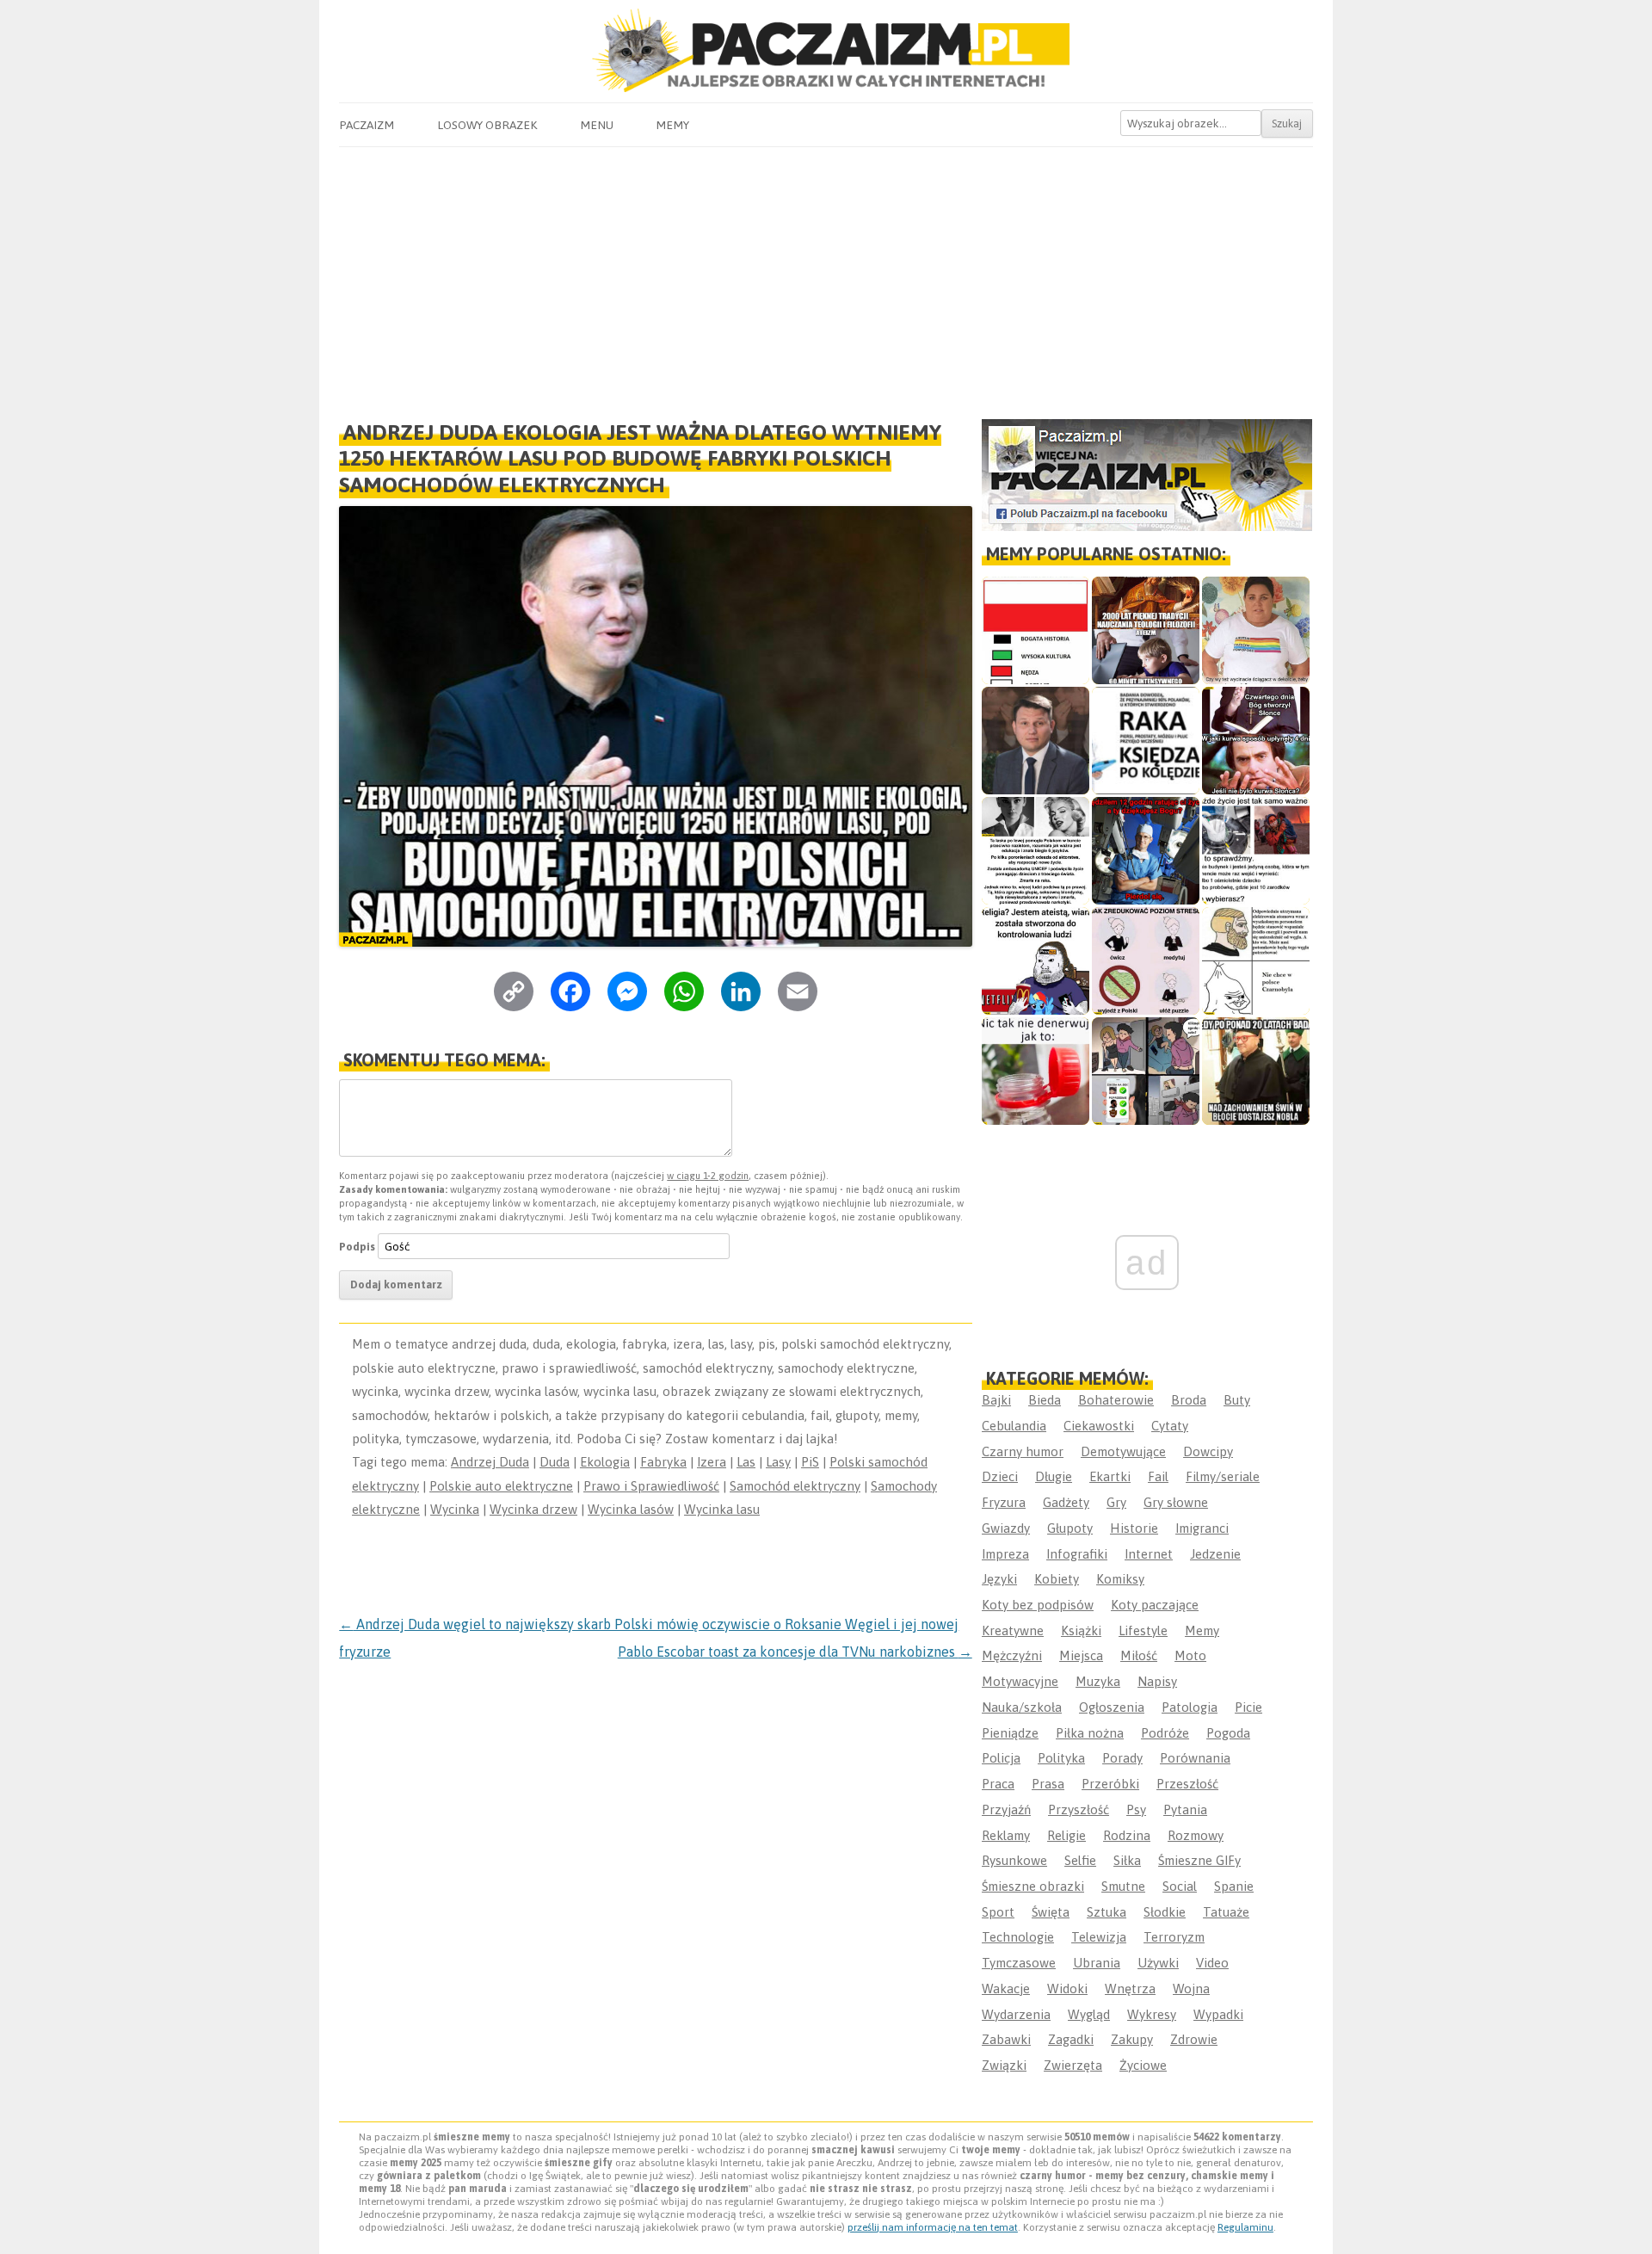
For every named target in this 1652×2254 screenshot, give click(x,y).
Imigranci (1202, 1528)
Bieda (1045, 1400)
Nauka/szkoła (1022, 1707)
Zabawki (1006, 2039)
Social (1180, 1886)
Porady (1122, 1758)
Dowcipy (1208, 1451)
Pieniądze (1010, 1733)
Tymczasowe (1019, 1963)
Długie (1054, 1476)
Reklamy (1006, 1835)
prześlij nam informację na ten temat (933, 2227)
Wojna (1191, 1988)
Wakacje (1006, 1988)
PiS (810, 1462)
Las (746, 1462)
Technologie (1018, 1937)
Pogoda (1228, 1733)
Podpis (357, 1247)
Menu (597, 125)
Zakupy (1132, 2039)
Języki (999, 1579)
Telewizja (1099, 1937)
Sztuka (1106, 1912)
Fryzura (1004, 1502)
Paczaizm (367, 125)
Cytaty (1170, 1426)
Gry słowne (1176, 1502)
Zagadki (1071, 2039)
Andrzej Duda (490, 1462)
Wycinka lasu (722, 1509)
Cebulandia (1014, 1426)
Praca (998, 1784)
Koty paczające (1155, 1605)
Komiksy (1120, 1579)
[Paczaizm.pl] (826, 50)
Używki (1158, 1963)
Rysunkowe (1014, 1860)
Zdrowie (1194, 2039)
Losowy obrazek (487, 125)
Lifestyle (1143, 1630)
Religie (1066, 1835)
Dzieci (1000, 1476)
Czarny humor (1023, 1451)
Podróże (1165, 1733)
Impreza (1005, 1554)
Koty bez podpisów (1038, 1605)
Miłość (1139, 1655)
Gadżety (1066, 1502)
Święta (1051, 1912)
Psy (1136, 1809)
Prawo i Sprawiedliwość (651, 1486)
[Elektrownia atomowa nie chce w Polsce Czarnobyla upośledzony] (1256, 961)
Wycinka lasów (631, 1509)
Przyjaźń (1006, 1809)
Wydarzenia (1016, 2014)
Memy (672, 125)
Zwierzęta (1073, 2065)
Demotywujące (1123, 1451)
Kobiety (1057, 1579)
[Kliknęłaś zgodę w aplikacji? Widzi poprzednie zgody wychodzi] (1146, 1071)
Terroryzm (1174, 1937)
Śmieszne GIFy (1199, 1860)
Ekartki (1110, 1476)
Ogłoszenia (1112, 1707)
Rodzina (1127, 1835)
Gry (1116, 1502)
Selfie (1080, 1860)
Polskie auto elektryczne (501, 1486)
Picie (1248, 1707)
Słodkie (1165, 1912)
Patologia (1190, 1707)
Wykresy (1152, 2014)
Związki (1004, 2065)
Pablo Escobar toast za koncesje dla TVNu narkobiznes (795, 1652)
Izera (712, 1462)
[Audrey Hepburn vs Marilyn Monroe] (1036, 851)
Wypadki (1218, 2014)
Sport (998, 1912)
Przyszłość (1079, 1809)
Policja (1001, 1758)
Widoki (1067, 1988)
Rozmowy (1196, 1835)
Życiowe (1143, 2065)
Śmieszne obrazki (1033, 1886)
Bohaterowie (1116, 1400)
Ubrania (1097, 1963)
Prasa (1048, 1784)
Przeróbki (1110, 1784)
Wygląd (1089, 2014)
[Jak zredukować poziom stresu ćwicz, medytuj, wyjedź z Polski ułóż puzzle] (1146, 961)
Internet (1149, 1554)
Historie (1134, 1528)
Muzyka (1098, 1681)
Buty (1237, 1400)
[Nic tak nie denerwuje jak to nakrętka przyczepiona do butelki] (1036, 1071)
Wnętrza (1130, 1988)
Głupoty (1070, 1528)
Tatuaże (1226, 1912)
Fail (1158, 1476)
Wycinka (455, 1509)
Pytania (1185, 1809)
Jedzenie (1215, 1554)
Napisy (1157, 1681)
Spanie (1234, 1886)
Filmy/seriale (1223, 1476)
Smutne (1123, 1886)
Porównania (1195, 1758)
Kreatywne (1013, 1630)
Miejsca (1081, 1655)
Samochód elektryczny (795, 1486)
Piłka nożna (1090, 1733)
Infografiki (1077, 1554)
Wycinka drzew (533, 1509)
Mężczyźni (1012, 1655)
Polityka (1061, 1758)
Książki (1081, 1630)
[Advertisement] (826, 276)
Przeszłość (1187, 1784)
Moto (1190, 1655)
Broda (1189, 1400)
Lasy (778, 1462)
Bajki (996, 1400)
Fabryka (663, 1462)
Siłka (1127, 1860)
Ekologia (605, 1462)
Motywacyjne (1020, 1681)
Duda (555, 1462)
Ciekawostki (1099, 1426)
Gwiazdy (1006, 1528)
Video (1212, 1963)
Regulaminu (1245, 2227)
